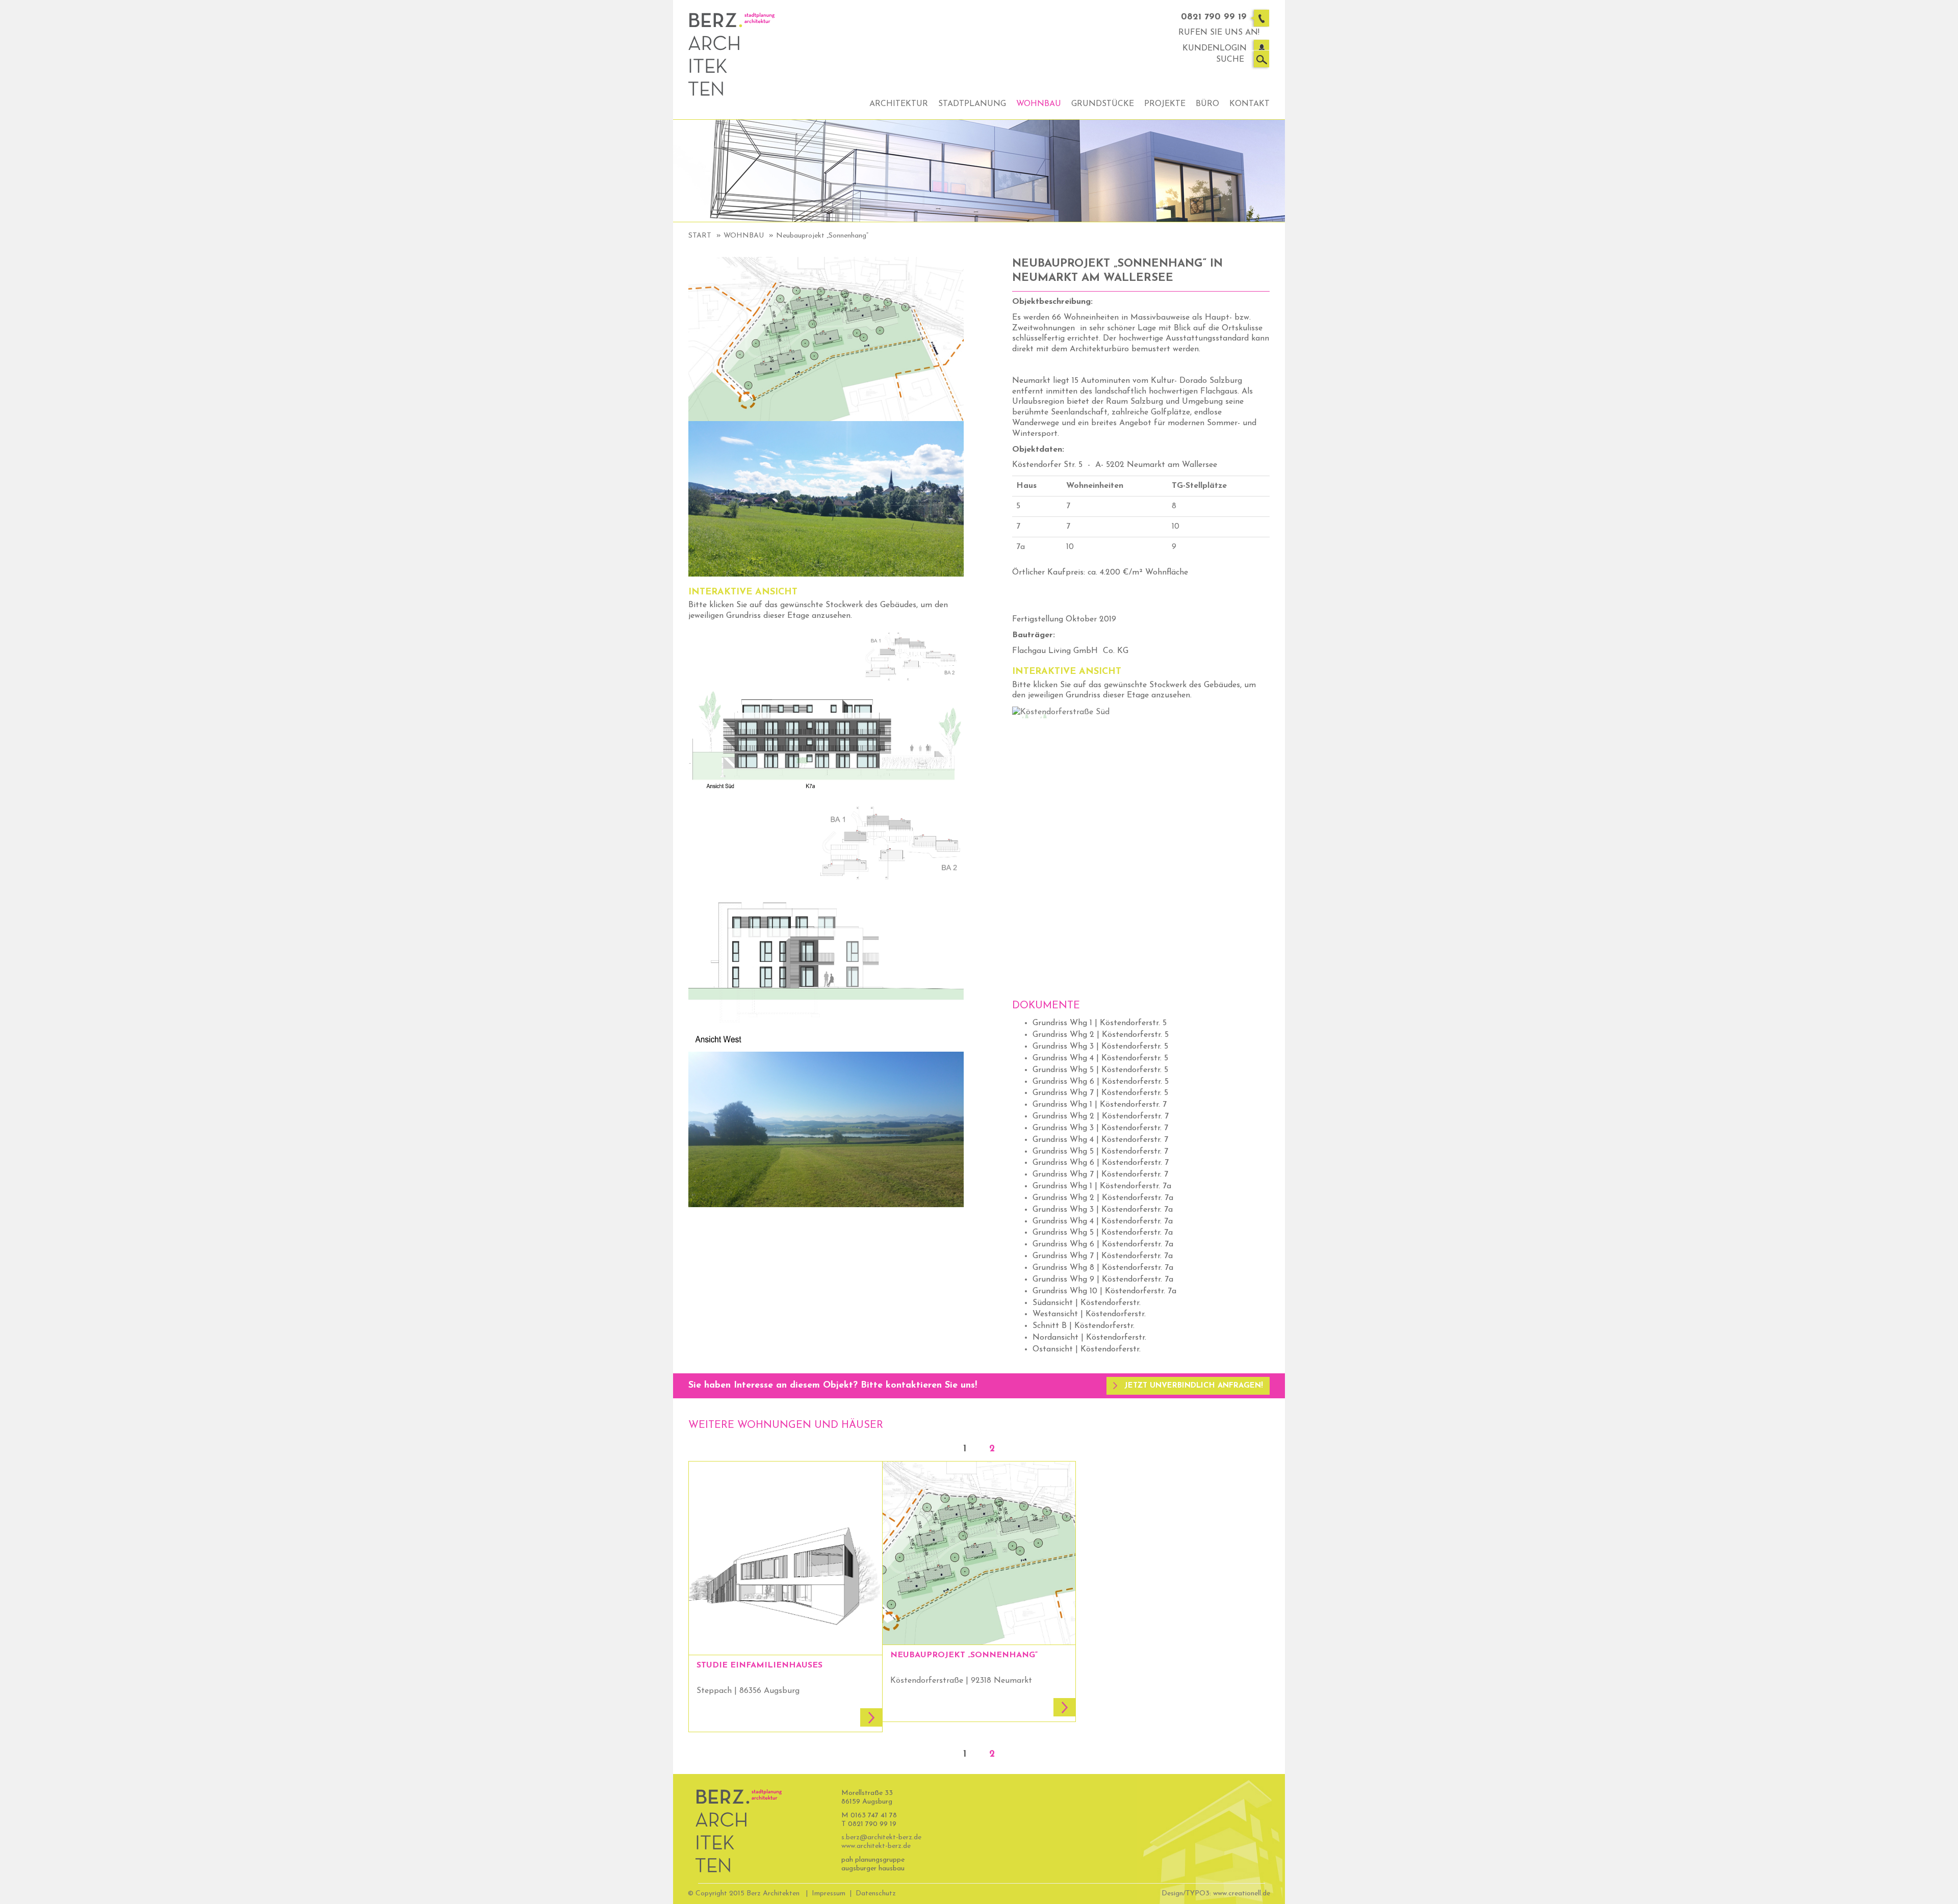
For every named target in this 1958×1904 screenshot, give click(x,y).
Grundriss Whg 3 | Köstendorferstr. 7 (1100, 1128)
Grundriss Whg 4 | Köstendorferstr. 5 (1100, 1058)
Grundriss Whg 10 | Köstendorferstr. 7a (1104, 1291)
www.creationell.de (1242, 1894)
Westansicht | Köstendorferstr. (1089, 1314)
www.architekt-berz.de (876, 1846)
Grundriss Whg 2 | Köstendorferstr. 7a (1103, 1198)
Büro (1207, 104)
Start (700, 236)
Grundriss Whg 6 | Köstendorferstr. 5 (1101, 1082)
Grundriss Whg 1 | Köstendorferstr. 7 (1100, 1105)
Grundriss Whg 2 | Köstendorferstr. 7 (1101, 1116)
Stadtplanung (972, 104)
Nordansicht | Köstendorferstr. (1089, 1338)
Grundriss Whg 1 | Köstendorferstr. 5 (1100, 1023)
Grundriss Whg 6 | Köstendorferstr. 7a (1103, 1244)
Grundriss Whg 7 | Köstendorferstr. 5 (1100, 1093)
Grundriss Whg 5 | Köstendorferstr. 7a (1103, 1233)
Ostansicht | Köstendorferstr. (1087, 1349)
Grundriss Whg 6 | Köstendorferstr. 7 (1101, 1163)
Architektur (899, 104)
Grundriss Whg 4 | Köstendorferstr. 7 (1100, 1140)
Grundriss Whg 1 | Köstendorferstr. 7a (1102, 1186)
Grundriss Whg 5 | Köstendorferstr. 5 (1100, 1070)
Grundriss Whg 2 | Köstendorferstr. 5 (1101, 1035)
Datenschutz (876, 1894)
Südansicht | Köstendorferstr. (1087, 1303)
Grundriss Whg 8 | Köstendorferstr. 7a (1103, 1268)
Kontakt (1249, 104)
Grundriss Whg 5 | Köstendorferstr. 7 (1100, 1152)
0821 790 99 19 (1214, 17)
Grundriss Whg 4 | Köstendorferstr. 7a (1103, 1221)
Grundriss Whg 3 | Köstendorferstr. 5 (1100, 1047)
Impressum (829, 1894)
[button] (1188, 1386)
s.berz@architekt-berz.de (881, 1837)
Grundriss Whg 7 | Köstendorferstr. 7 (1100, 1175)
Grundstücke (1103, 104)
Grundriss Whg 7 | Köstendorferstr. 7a (1103, 1256)
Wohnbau (1039, 104)
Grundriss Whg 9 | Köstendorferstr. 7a (1103, 1280)
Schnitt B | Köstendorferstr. (1084, 1326)
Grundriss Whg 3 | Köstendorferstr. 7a (1103, 1210)
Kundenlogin (1215, 48)
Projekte (1165, 104)
